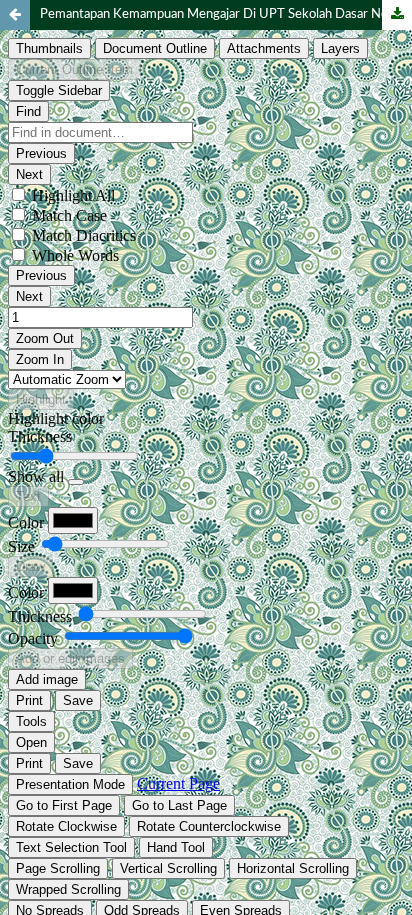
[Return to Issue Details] (15, 15)
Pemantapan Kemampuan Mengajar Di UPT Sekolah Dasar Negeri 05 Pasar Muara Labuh (226, 14)
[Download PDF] (397, 15)
